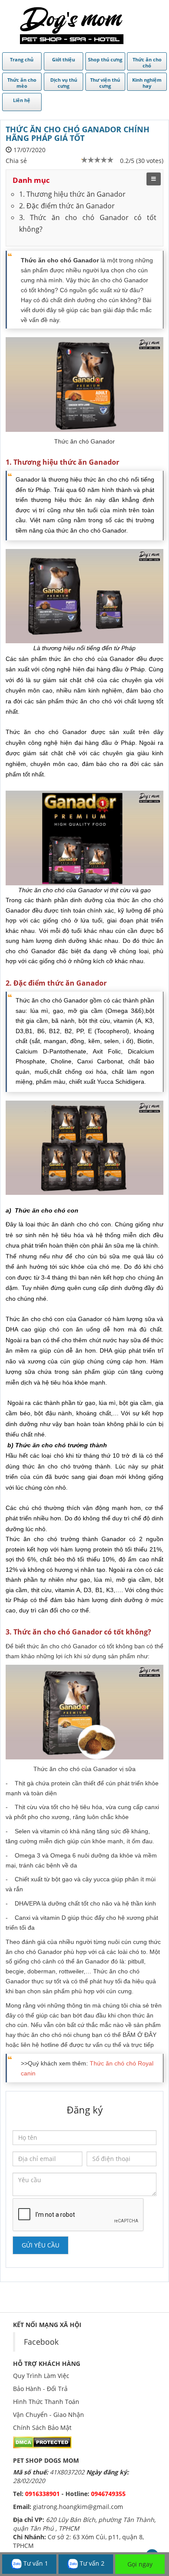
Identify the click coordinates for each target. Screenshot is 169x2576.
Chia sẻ (16, 161)
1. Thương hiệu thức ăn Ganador (72, 194)
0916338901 (42, 2494)
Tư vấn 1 (35, 2563)
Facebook (41, 2342)
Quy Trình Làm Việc (41, 2376)
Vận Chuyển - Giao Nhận (49, 2415)
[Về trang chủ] (71, 26)
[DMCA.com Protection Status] (42, 2441)
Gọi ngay (140, 2564)
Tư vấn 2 (91, 2563)
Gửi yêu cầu (41, 2245)
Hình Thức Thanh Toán (46, 2402)
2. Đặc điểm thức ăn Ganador (67, 206)
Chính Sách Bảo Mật (42, 2428)
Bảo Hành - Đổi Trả (40, 2389)
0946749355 (108, 2494)
